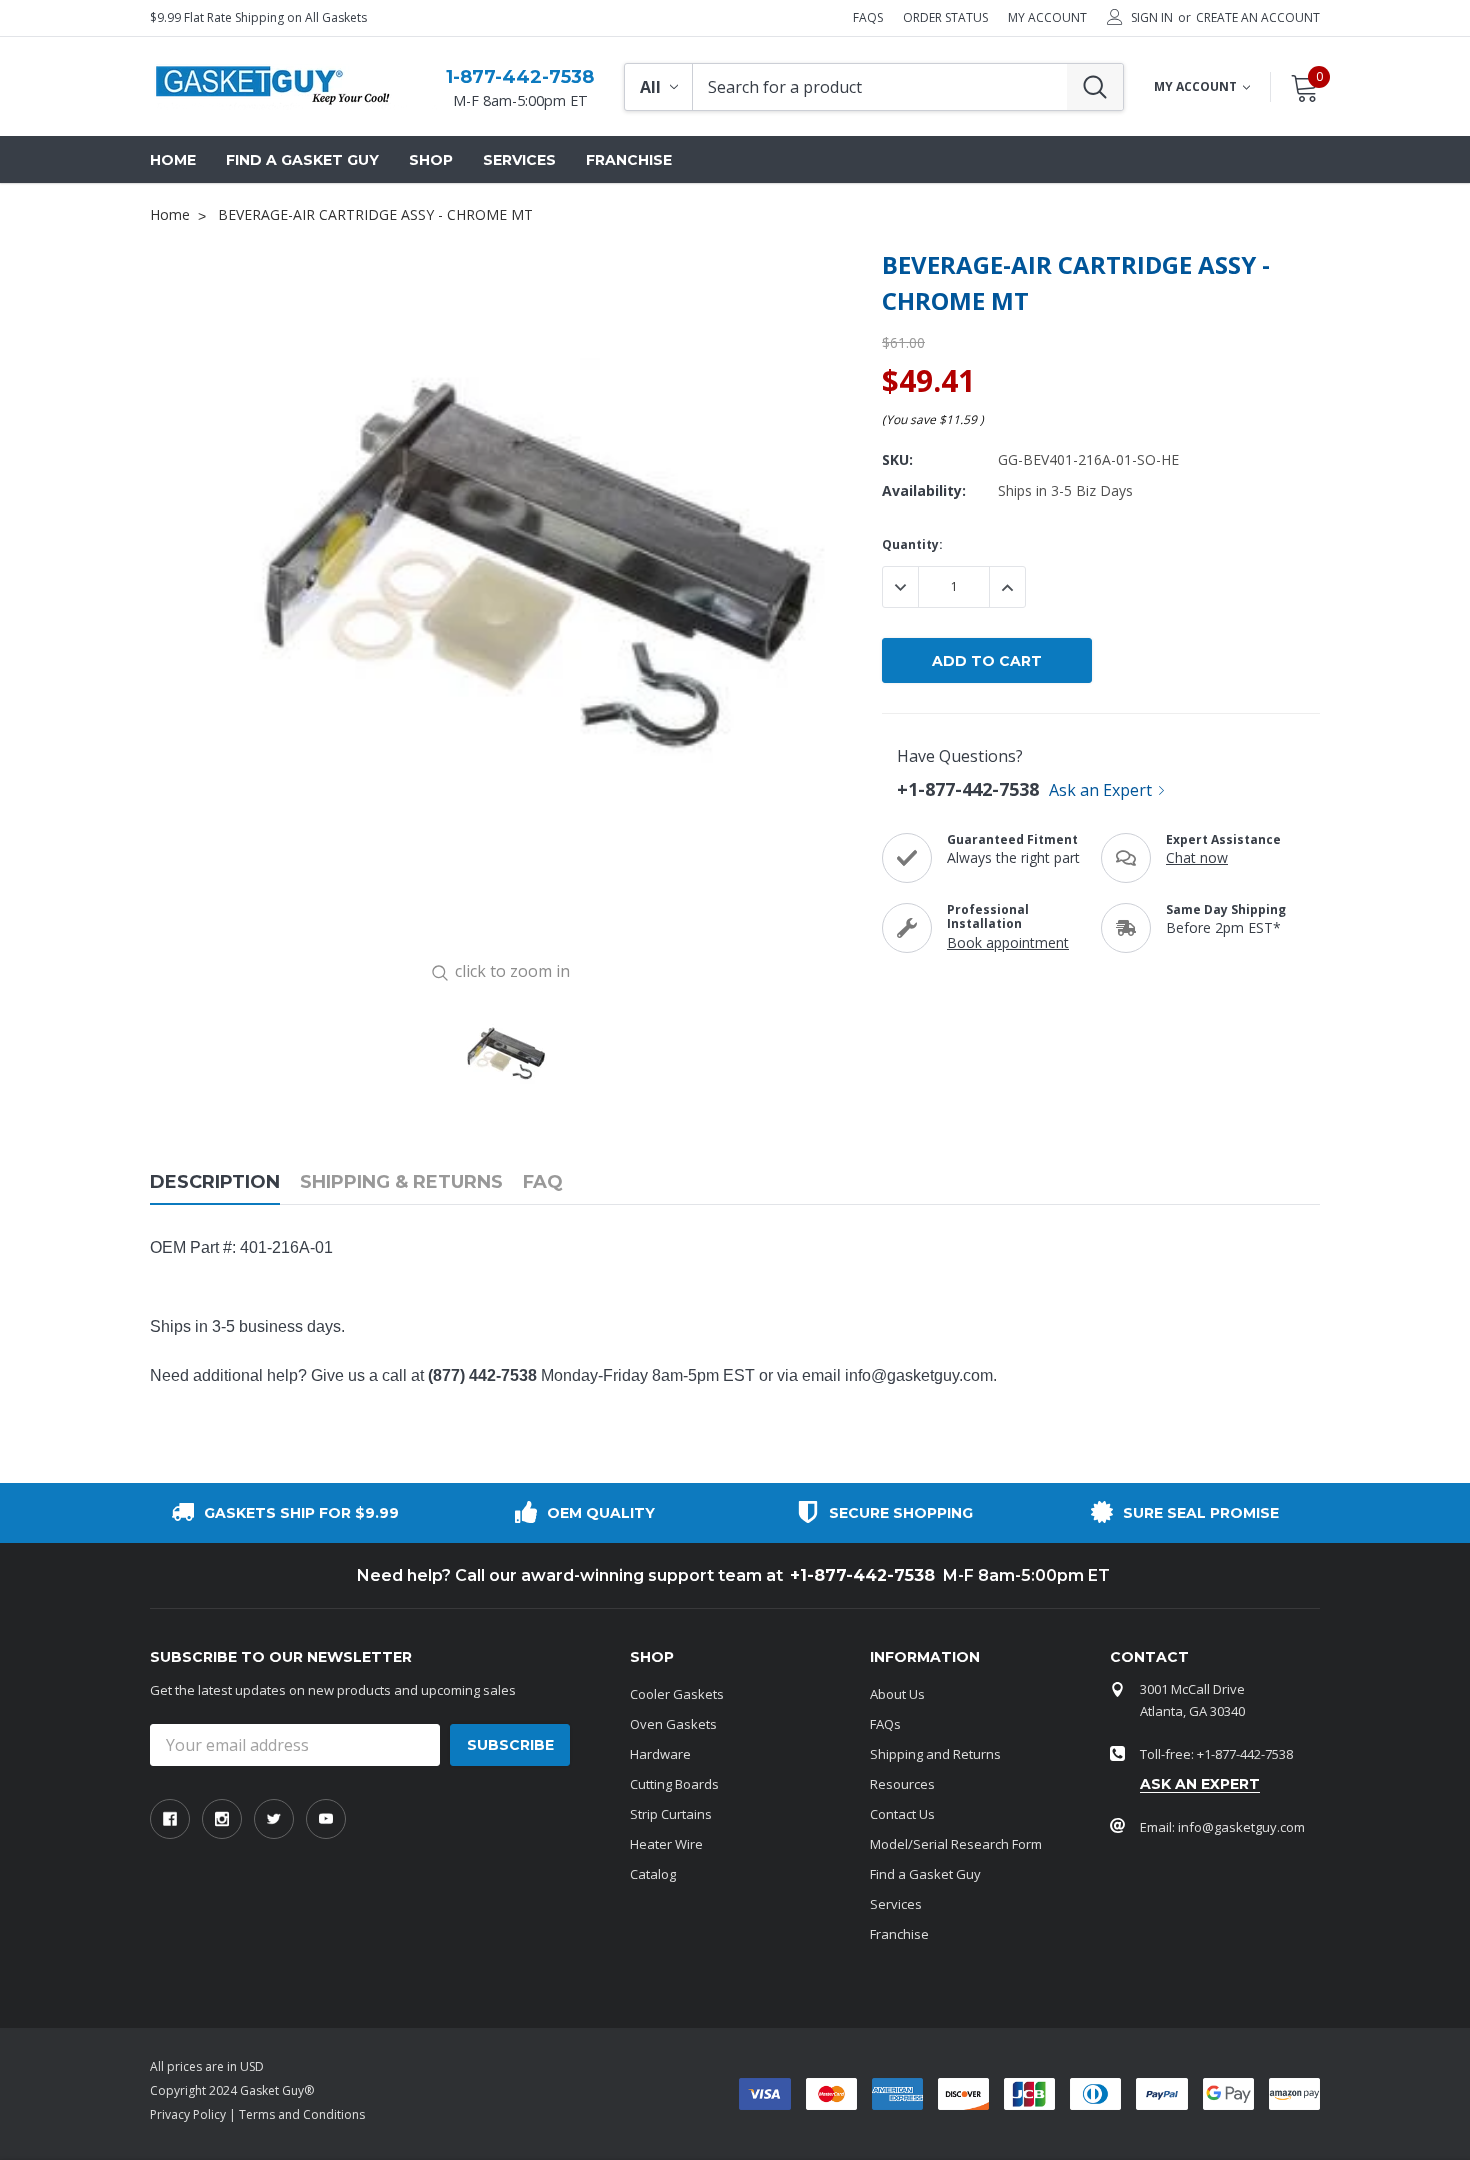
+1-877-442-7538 (968, 789)
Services (896, 1904)
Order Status (945, 18)
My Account (1047, 18)
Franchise (899, 1934)
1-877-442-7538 (520, 77)
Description (215, 1182)
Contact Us (902, 1814)
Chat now (1197, 857)
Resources (902, 1784)
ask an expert (1200, 1784)
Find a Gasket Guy (925, 1874)
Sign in (1152, 18)
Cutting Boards (674, 1784)
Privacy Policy (188, 2114)
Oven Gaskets (673, 1724)
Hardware (660, 1754)
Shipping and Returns (935, 1754)
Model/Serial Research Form (956, 1844)
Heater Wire (666, 1844)
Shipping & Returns (401, 1182)
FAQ (543, 1182)
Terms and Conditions (302, 2114)
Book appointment (1008, 942)
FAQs (868, 18)
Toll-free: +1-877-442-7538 (1216, 1754)
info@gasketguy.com (919, 1375)
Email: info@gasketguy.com (1222, 1827)
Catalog (653, 1874)
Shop (431, 160)
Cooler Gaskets (677, 1694)
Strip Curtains (671, 1814)
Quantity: (912, 544)
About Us (897, 1694)
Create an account (1258, 18)
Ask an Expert (1100, 790)
